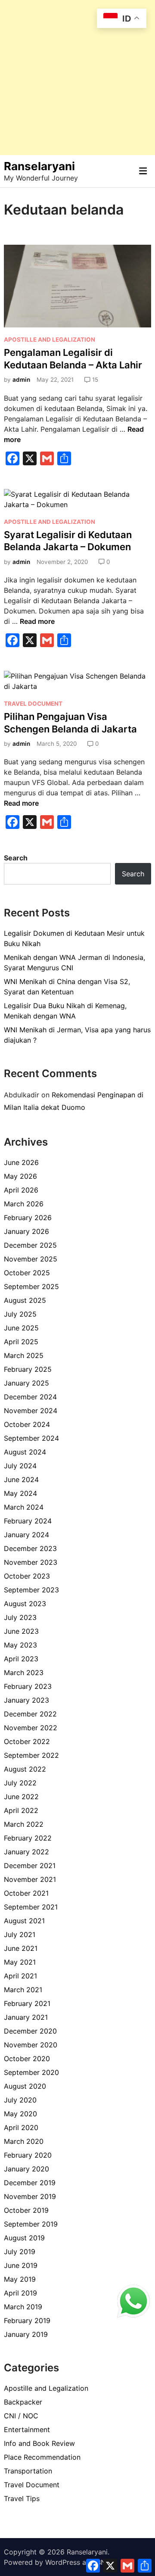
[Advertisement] (77, 78)
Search (16, 858)
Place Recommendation (42, 2457)
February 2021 (27, 2003)
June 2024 (21, 1480)
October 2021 (26, 1893)
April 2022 (21, 1810)
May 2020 (20, 2114)
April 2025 (21, 1342)
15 (95, 380)
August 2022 (25, 1769)
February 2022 (28, 1838)
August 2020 (25, 2086)
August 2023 (25, 1604)
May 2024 (20, 1493)
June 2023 (21, 1631)
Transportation (28, 2471)
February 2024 (28, 1521)
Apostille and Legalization (50, 340)
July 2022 (20, 1783)
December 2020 (30, 2031)
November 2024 (31, 1411)
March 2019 (23, 2307)
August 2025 (25, 1300)
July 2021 (20, 1934)
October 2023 (27, 1576)
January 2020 (26, 2169)
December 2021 (30, 1866)
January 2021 (26, 2017)
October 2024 (27, 1424)
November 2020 (31, 2045)
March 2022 (24, 1824)
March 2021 (23, 1990)
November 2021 (30, 1879)
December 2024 (30, 1397)
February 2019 (27, 2321)
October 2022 (27, 1741)
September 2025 (31, 1286)
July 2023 (20, 1617)
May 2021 (20, 1962)
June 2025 (21, 1328)
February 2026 (28, 1218)
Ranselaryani (39, 166)
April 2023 (21, 1659)
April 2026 (21, 1190)
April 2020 (21, 2127)
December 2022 (30, 1714)
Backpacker (23, 2402)
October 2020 (27, 2059)
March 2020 (24, 2141)
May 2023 (20, 1645)
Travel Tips (22, 2498)
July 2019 (20, 2252)
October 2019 (26, 2210)
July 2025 (20, 1314)
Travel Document (33, 704)
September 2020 (31, 2072)
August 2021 (24, 1921)
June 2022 (21, 1797)
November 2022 (31, 1728)
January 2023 (26, 1700)
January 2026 (26, 1231)
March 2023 (24, 1673)
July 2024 (20, 1466)
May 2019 (20, 2279)
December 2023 (30, 1548)
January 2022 (26, 1852)
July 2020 (20, 2100)
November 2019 (30, 2196)
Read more (37, 621)
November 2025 (31, 1259)
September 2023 (31, 1590)
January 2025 (26, 1383)
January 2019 (26, 2334)
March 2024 (24, 1507)
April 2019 (20, 2293)
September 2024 (31, 1438)
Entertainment (27, 2430)
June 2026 (21, 1162)
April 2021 (20, 1976)
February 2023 (28, 1686)
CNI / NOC (21, 2416)
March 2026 (24, 1204)
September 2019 (31, 2224)
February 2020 (28, 2155)
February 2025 (28, 1369)
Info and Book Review (39, 2443)
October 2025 (27, 1273)
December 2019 (30, 2183)
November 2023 (31, 1562)
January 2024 (26, 1535)
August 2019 (24, 2238)
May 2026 (20, 1176)
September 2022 (31, 1755)
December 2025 (30, 1245)
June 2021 (21, 1948)
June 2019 (21, 2265)
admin (21, 380)
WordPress (63, 2562)
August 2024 (25, 1452)
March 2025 (24, 1355)
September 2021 (31, 1907)
